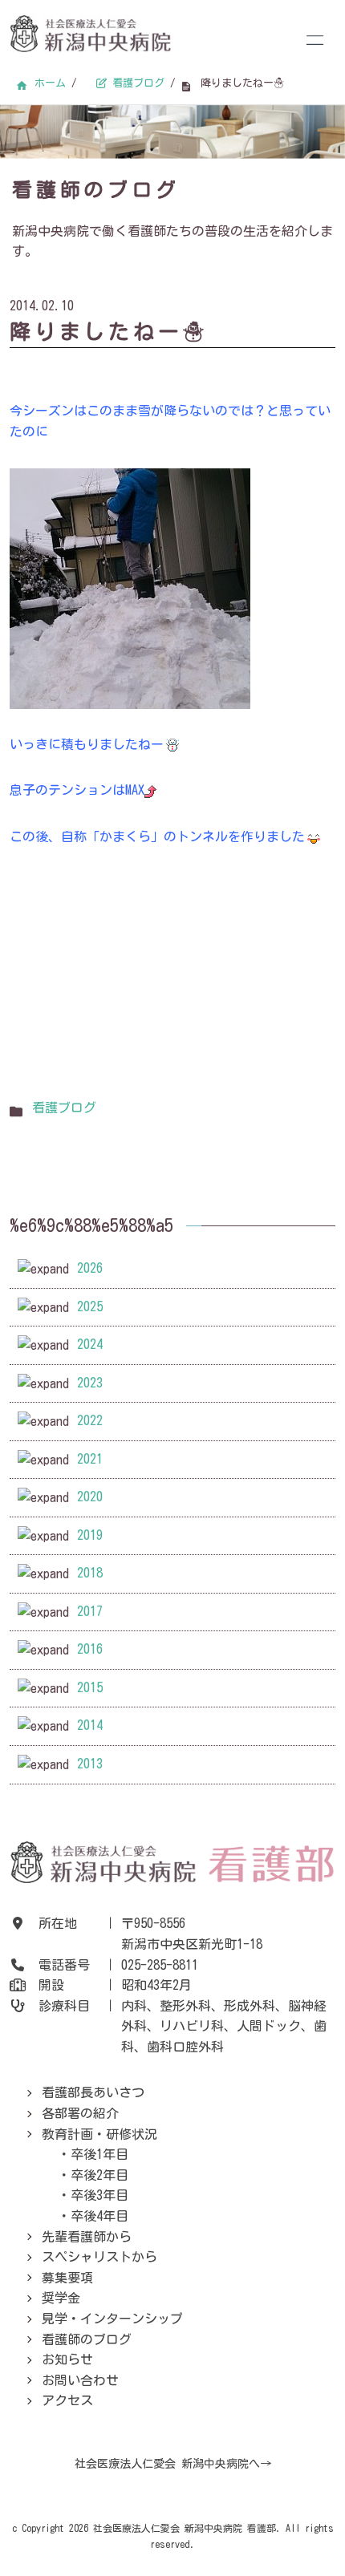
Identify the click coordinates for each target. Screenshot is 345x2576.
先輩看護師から (87, 2237)
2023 (90, 1383)
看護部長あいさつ (93, 2092)
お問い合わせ (80, 2380)
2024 (90, 1344)
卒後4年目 (99, 2216)
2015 (90, 1687)
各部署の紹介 (80, 2113)
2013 (90, 1764)
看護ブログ (64, 1108)
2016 (90, 1649)
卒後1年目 (99, 2154)
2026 (90, 1268)
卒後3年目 (99, 2195)
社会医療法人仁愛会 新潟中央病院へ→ (173, 2464)
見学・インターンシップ (112, 2319)
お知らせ (67, 2359)
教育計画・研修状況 (99, 2134)
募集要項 (67, 2278)
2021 (90, 1459)
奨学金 (61, 2298)
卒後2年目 (99, 2175)
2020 (90, 1497)
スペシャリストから (99, 2257)
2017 (90, 1611)
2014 (90, 1725)
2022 (90, 1420)
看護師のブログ (87, 2339)
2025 (90, 1306)
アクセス (67, 2400)
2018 (90, 1573)
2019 (90, 1535)
